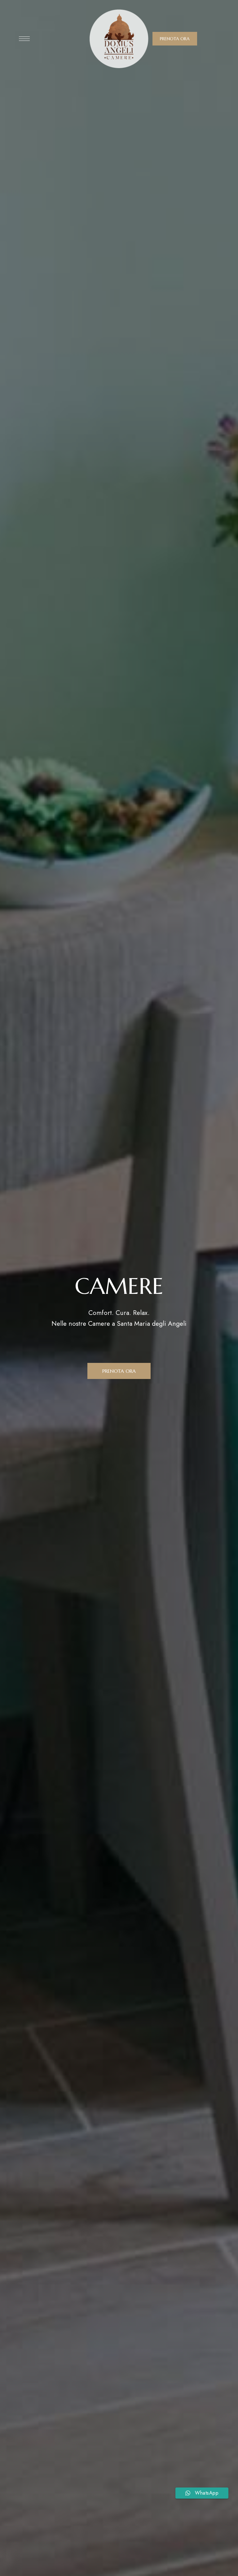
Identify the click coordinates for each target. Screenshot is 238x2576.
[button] (175, 39)
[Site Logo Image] (119, 39)
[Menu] (24, 39)
